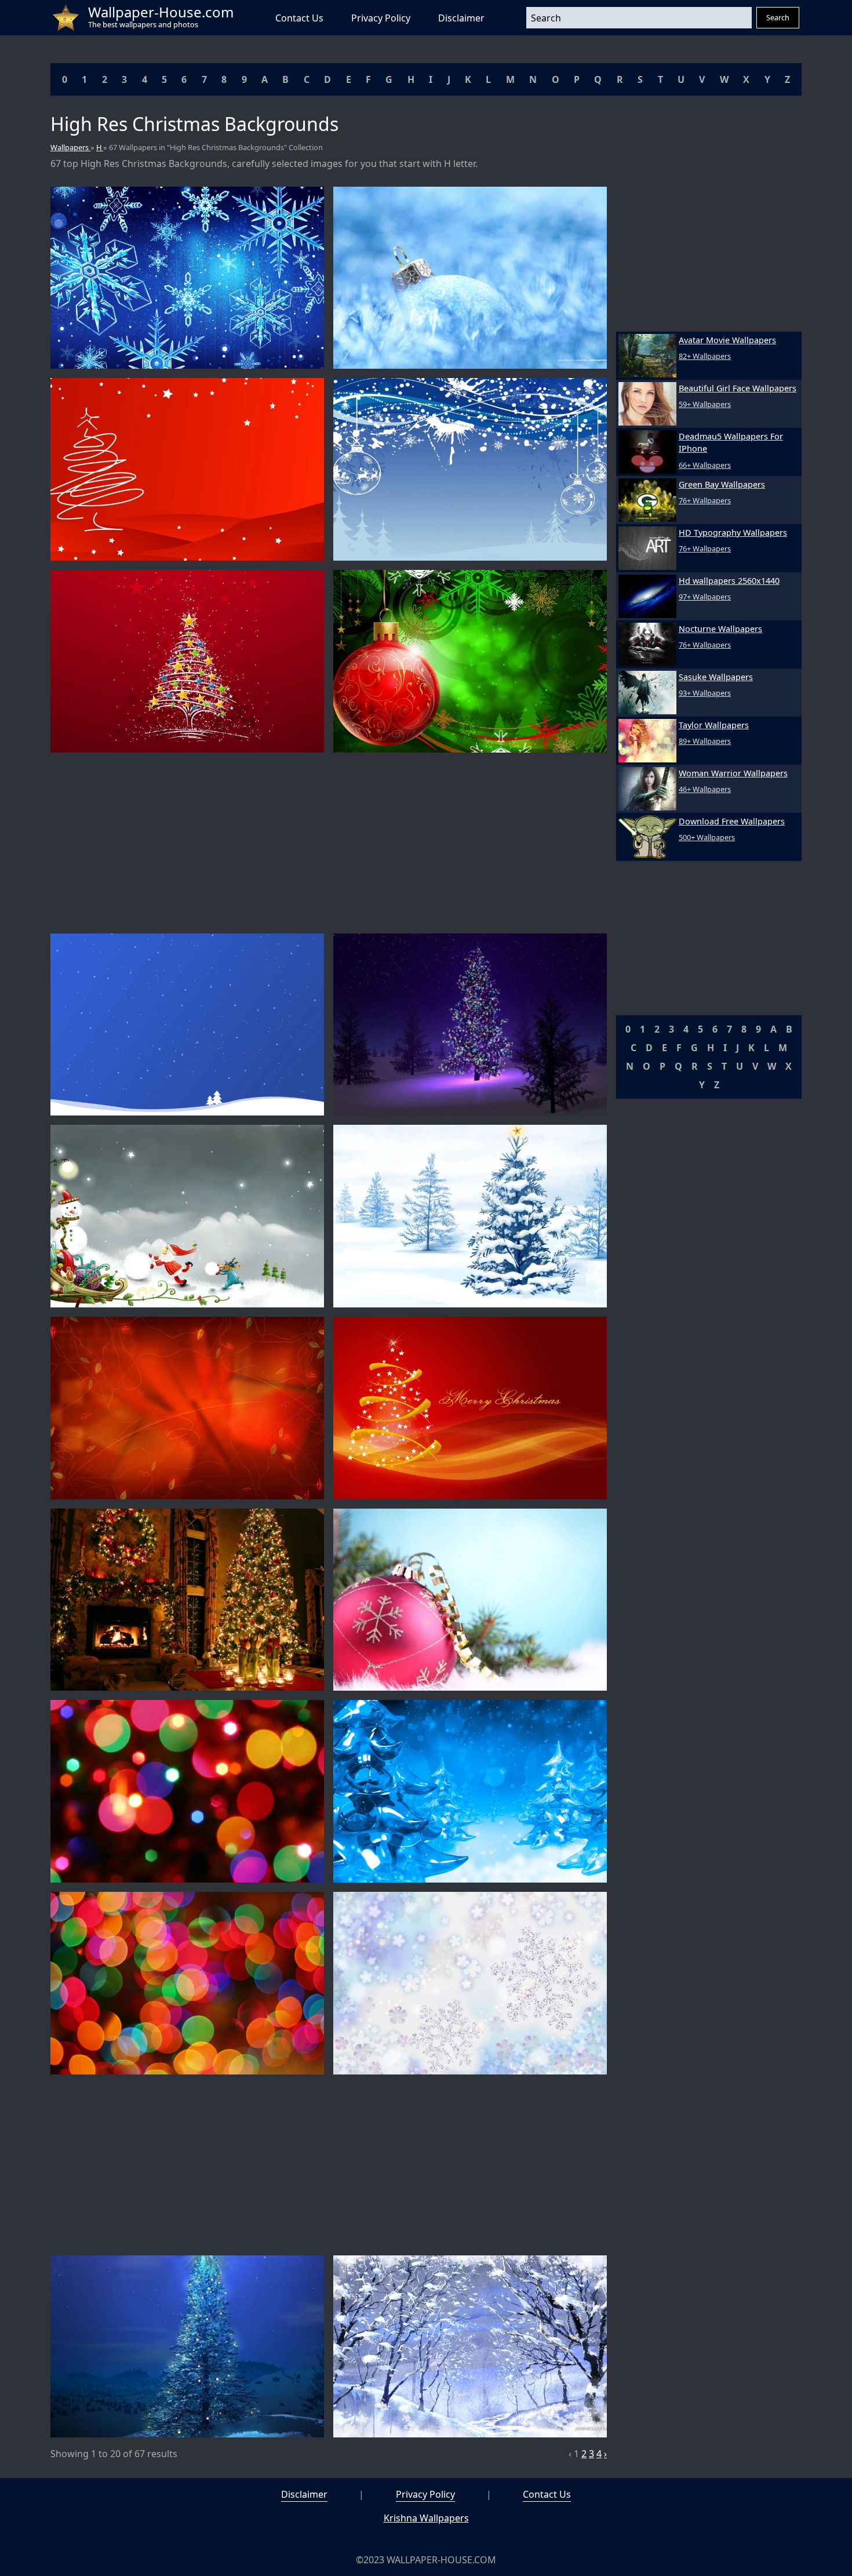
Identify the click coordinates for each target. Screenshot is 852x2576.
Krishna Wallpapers (426, 2518)
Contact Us (299, 18)
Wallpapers (70, 147)
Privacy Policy (381, 18)
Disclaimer (461, 18)
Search (778, 17)
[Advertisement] (329, 843)
